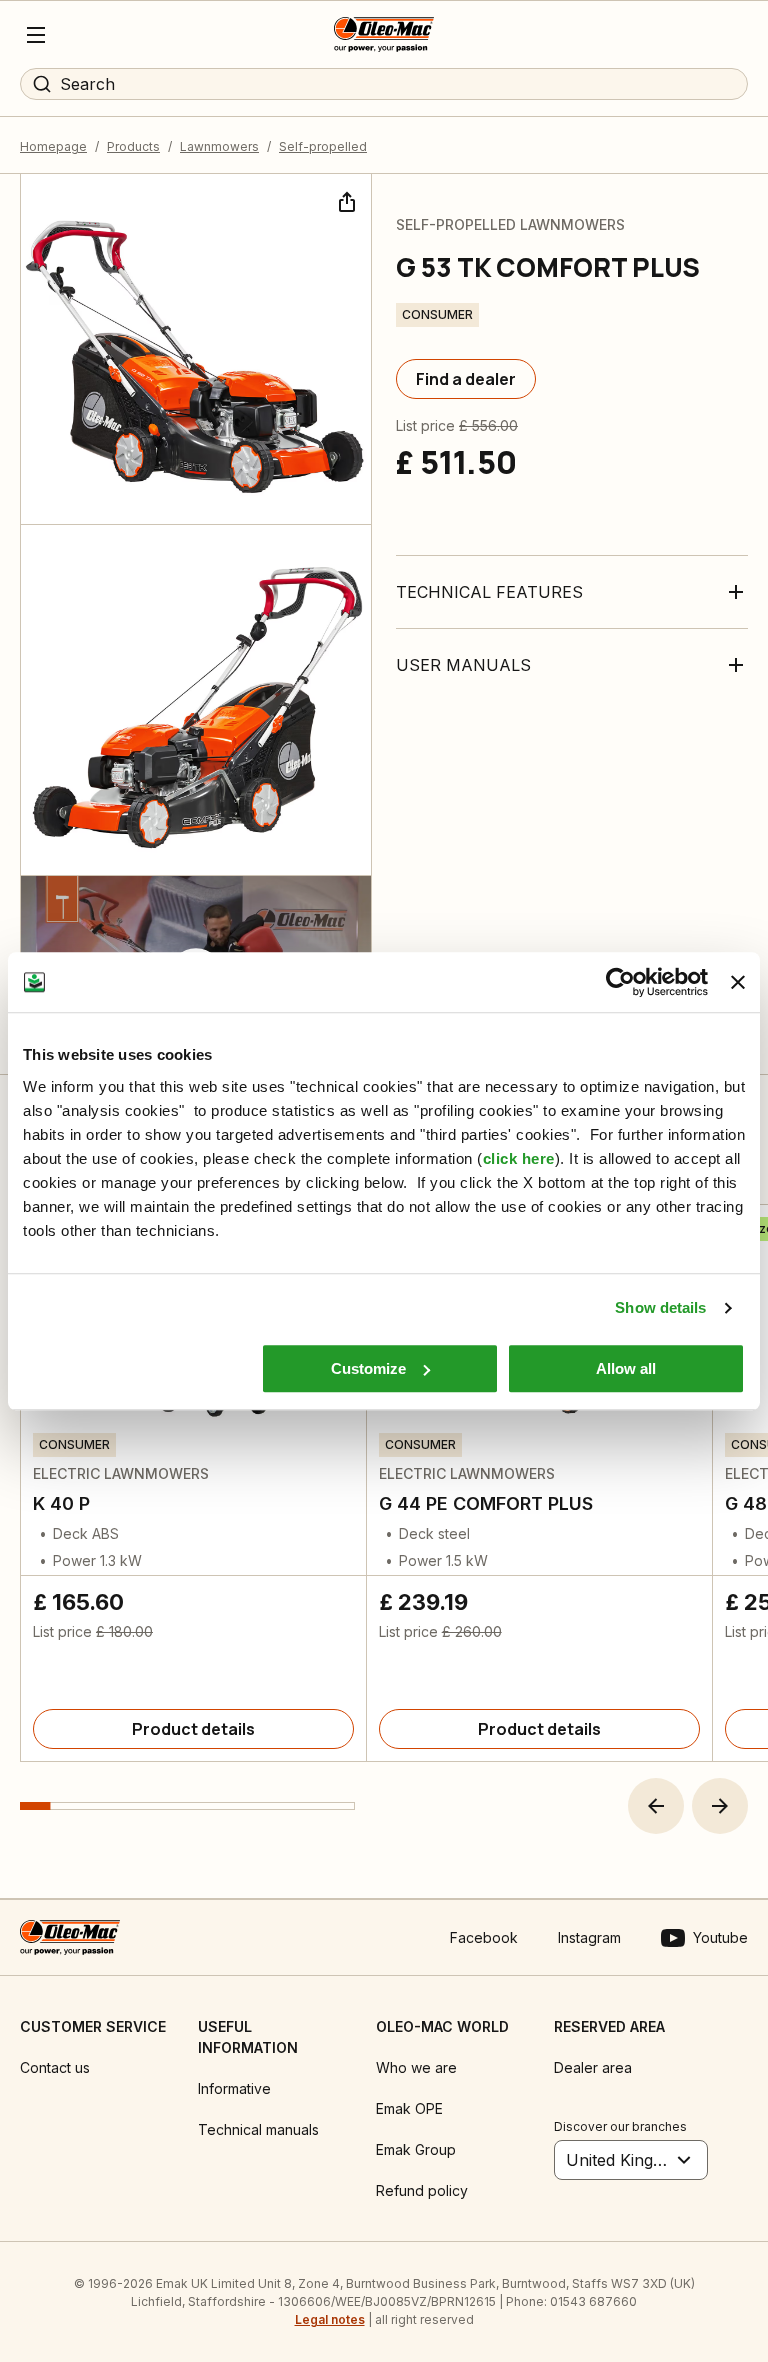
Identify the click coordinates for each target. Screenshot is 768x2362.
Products (133, 146)
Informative (234, 2088)
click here (519, 1158)
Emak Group (416, 2149)
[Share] (345, 200)
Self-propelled (323, 146)
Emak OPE (409, 2108)
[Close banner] (738, 982)
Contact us (55, 2067)
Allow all (626, 1368)
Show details (660, 1307)
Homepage (53, 146)
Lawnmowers (219, 146)
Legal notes (330, 2319)
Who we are (416, 2067)
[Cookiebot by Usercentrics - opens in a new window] (620, 982)
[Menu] (36, 35)
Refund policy (422, 2190)
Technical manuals (258, 2129)
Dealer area (593, 2067)
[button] (656, 1806)
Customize (368, 1368)
